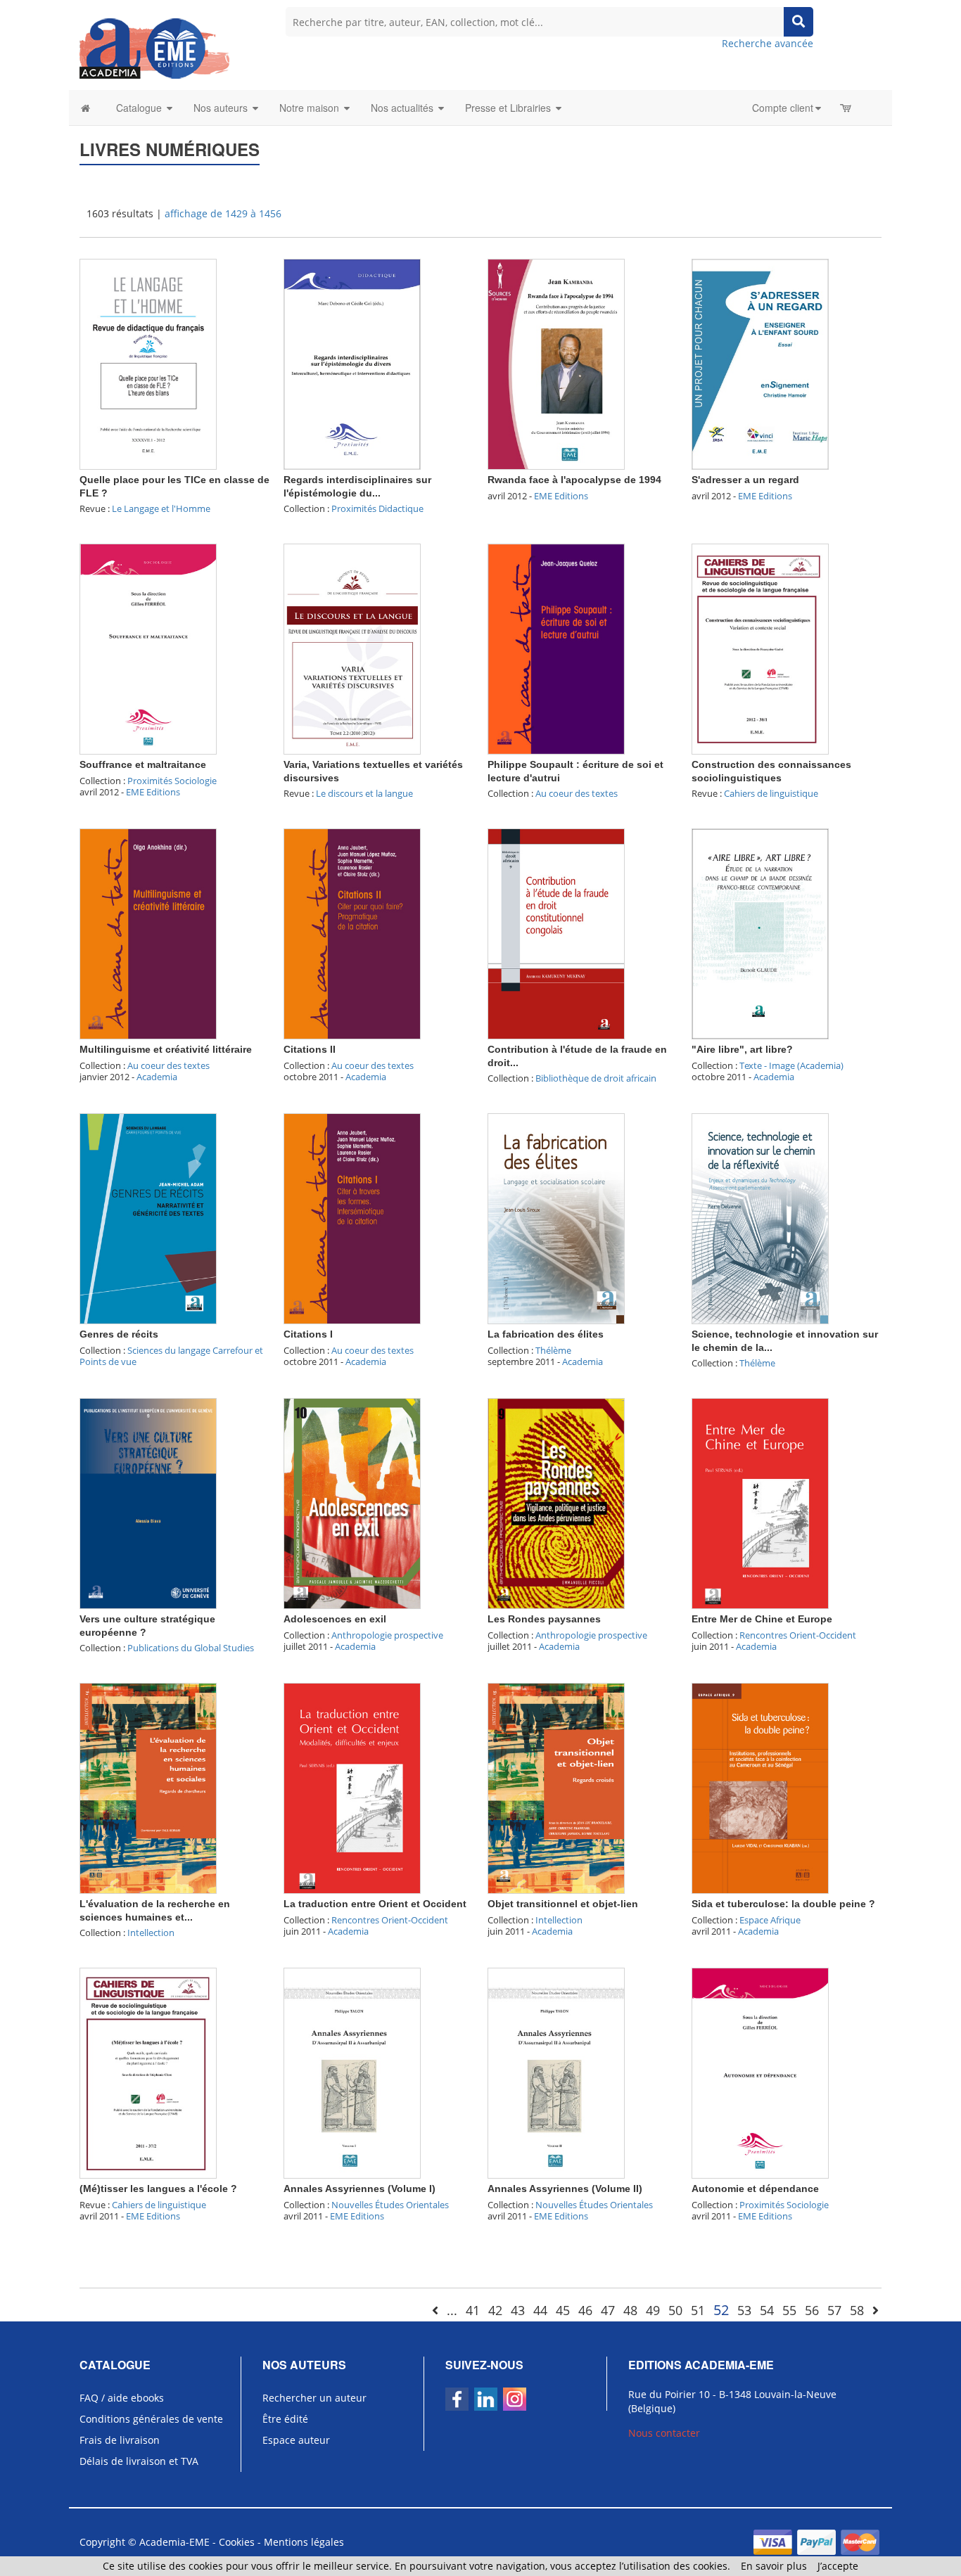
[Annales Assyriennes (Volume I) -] (352, 2072)
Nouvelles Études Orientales (390, 2205)
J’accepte (838, 2566)
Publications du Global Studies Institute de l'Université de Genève (167, 1654)
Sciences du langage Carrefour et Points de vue (171, 1356)
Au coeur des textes (577, 793)
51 (698, 2310)
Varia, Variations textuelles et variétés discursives (373, 771)
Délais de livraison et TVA (139, 2461)
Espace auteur (296, 2440)
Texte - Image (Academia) (791, 1065)
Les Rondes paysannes (544, 1619)
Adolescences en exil (335, 1619)
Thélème (553, 1350)
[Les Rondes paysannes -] (556, 1502)
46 (585, 2310)
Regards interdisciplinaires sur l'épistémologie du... (357, 486)
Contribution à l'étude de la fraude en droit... (577, 1056)
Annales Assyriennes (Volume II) (565, 2189)
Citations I (308, 1334)
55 (789, 2310)
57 (834, 2310)
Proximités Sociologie (172, 781)
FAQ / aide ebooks (122, 2398)
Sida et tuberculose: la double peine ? (783, 1904)
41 (473, 2310)
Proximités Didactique (377, 508)
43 (518, 2310)
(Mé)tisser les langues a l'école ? (158, 2189)
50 (675, 2310)
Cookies (237, 2542)
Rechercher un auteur (314, 2398)
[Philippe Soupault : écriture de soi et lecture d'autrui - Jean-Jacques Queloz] (556, 648)
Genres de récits (119, 1334)
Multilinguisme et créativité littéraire (166, 1049)
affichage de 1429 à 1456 (223, 213)
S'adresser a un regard (745, 480)
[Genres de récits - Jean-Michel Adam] (148, 1218)
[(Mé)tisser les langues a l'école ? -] (148, 2072)
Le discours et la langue (364, 793)
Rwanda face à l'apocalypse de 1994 (574, 480)
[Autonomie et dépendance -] (760, 2072)
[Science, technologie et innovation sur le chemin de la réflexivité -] (760, 1218)
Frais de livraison (120, 2440)
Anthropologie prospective (387, 1635)
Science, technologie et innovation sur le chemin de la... (785, 1340)
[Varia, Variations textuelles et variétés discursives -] (352, 648)
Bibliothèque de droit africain (596, 1078)
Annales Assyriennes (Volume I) (359, 2189)
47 (608, 2310)
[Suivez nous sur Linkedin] (486, 2399)
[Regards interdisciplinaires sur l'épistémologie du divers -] (352, 363)
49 (653, 2310)
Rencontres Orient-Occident (798, 1635)
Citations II (310, 1049)
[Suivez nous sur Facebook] (457, 2399)
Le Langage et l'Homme (161, 508)
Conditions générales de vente (151, 2419)
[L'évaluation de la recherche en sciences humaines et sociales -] (148, 1787)
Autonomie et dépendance (755, 2189)
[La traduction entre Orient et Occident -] (352, 1787)
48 (630, 2310)
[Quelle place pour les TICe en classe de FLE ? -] (148, 363)
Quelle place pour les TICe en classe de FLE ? (174, 486)
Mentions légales (304, 2542)
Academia (157, 1077)
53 (744, 2310)
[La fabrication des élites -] (556, 1218)
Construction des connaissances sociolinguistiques (771, 771)
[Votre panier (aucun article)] (847, 108)
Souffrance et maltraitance (143, 764)
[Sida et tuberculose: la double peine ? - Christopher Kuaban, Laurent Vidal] (760, 1787)
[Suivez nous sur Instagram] (515, 2399)
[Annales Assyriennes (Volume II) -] (556, 2072)
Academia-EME (174, 2542)
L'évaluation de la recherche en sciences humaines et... (155, 1910)
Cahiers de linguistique (771, 793)
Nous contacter (664, 2433)
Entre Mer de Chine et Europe (762, 1619)
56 (812, 2310)
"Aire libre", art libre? (742, 1049)
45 (563, 2310)
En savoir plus (774, 2566)
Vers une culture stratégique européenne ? (147, 1625)
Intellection (151, 1933)
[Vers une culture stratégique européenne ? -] (148, 1502)
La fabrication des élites (546, 1334)
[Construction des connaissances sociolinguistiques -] (760, 648)
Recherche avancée (768, 43)
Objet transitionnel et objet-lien (563, 1904)
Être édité (285, 2419)
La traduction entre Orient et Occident (375, 1904)
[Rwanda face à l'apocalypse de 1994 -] (556, 363)
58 (857, 2310)
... (452, 2310)
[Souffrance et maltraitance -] (148, 648)
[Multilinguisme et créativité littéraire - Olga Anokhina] (148, 933)
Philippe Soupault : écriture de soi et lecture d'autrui (575, 771)
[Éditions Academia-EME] (154, 47)
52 (721, 2310)
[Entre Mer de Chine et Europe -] (760, 1502)
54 (767, 2310)
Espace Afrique (770, 1920)
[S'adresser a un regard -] (760, 363)
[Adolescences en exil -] (352, 1502)
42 (495, 2310)
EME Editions (561, 496)
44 (540, 2310)
